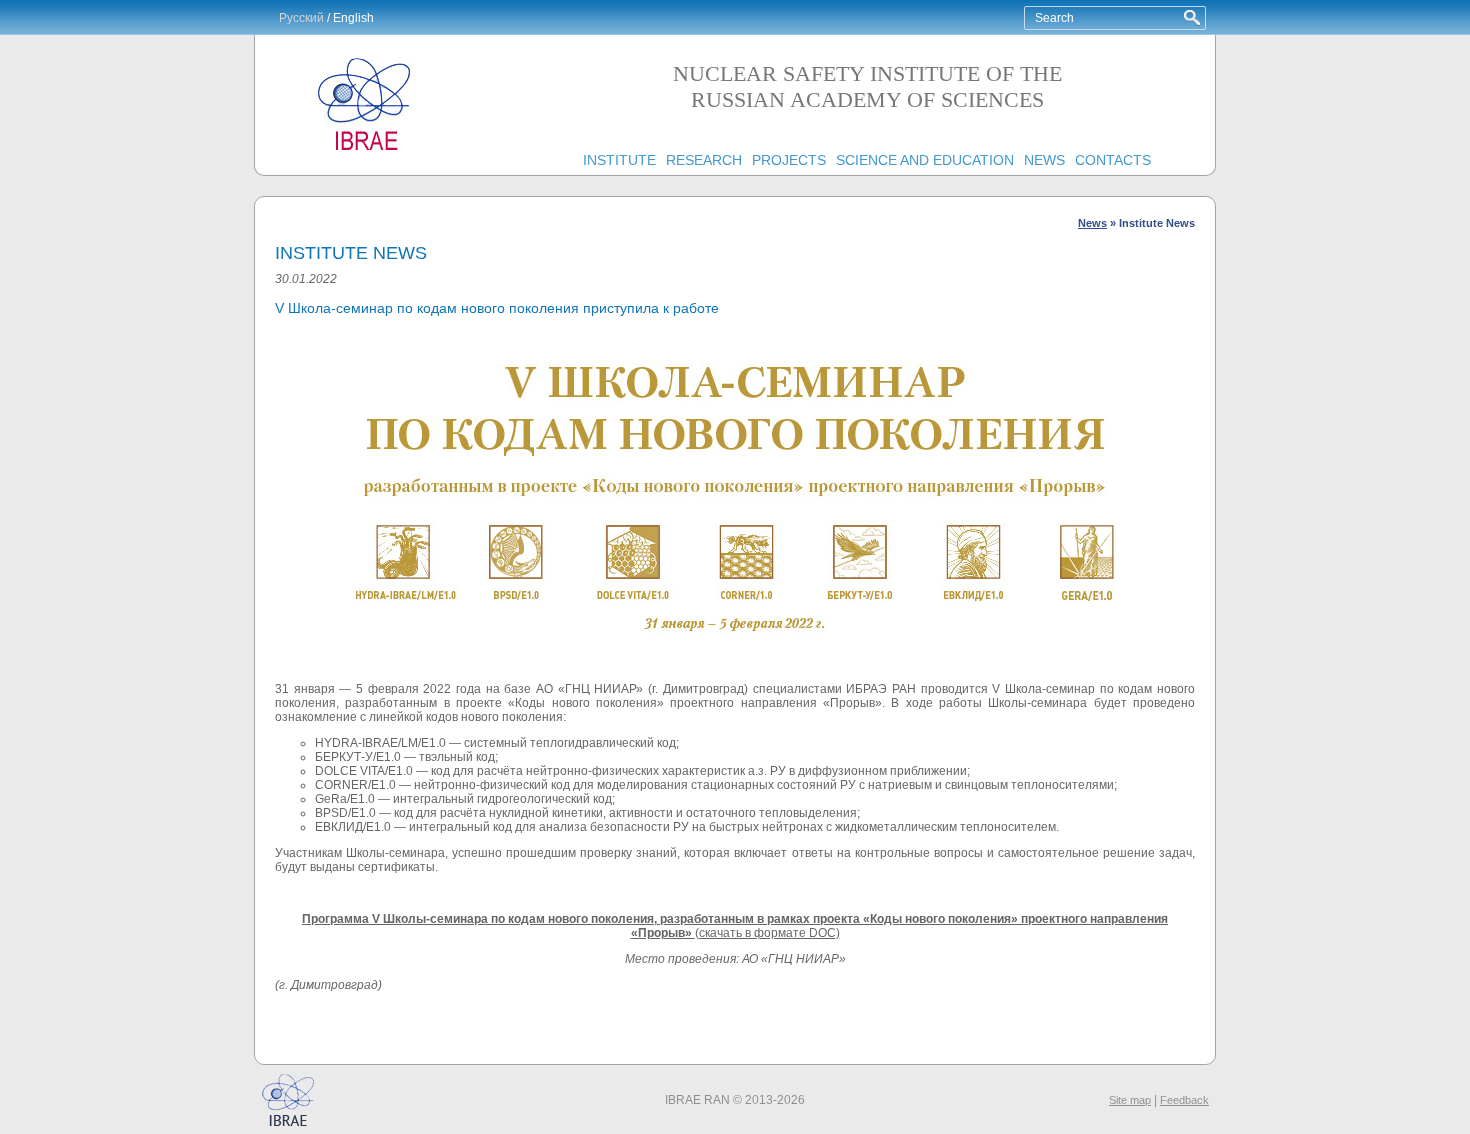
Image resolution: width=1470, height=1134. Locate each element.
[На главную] (365, 151)
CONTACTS (1113, 160)
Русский (301, 18)
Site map (1130, 1100)
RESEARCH (704, 160)
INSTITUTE (619, 160)
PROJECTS (789, 160)
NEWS (1044, 160)
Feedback (1184, 1100)
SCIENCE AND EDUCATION (925, 160)
